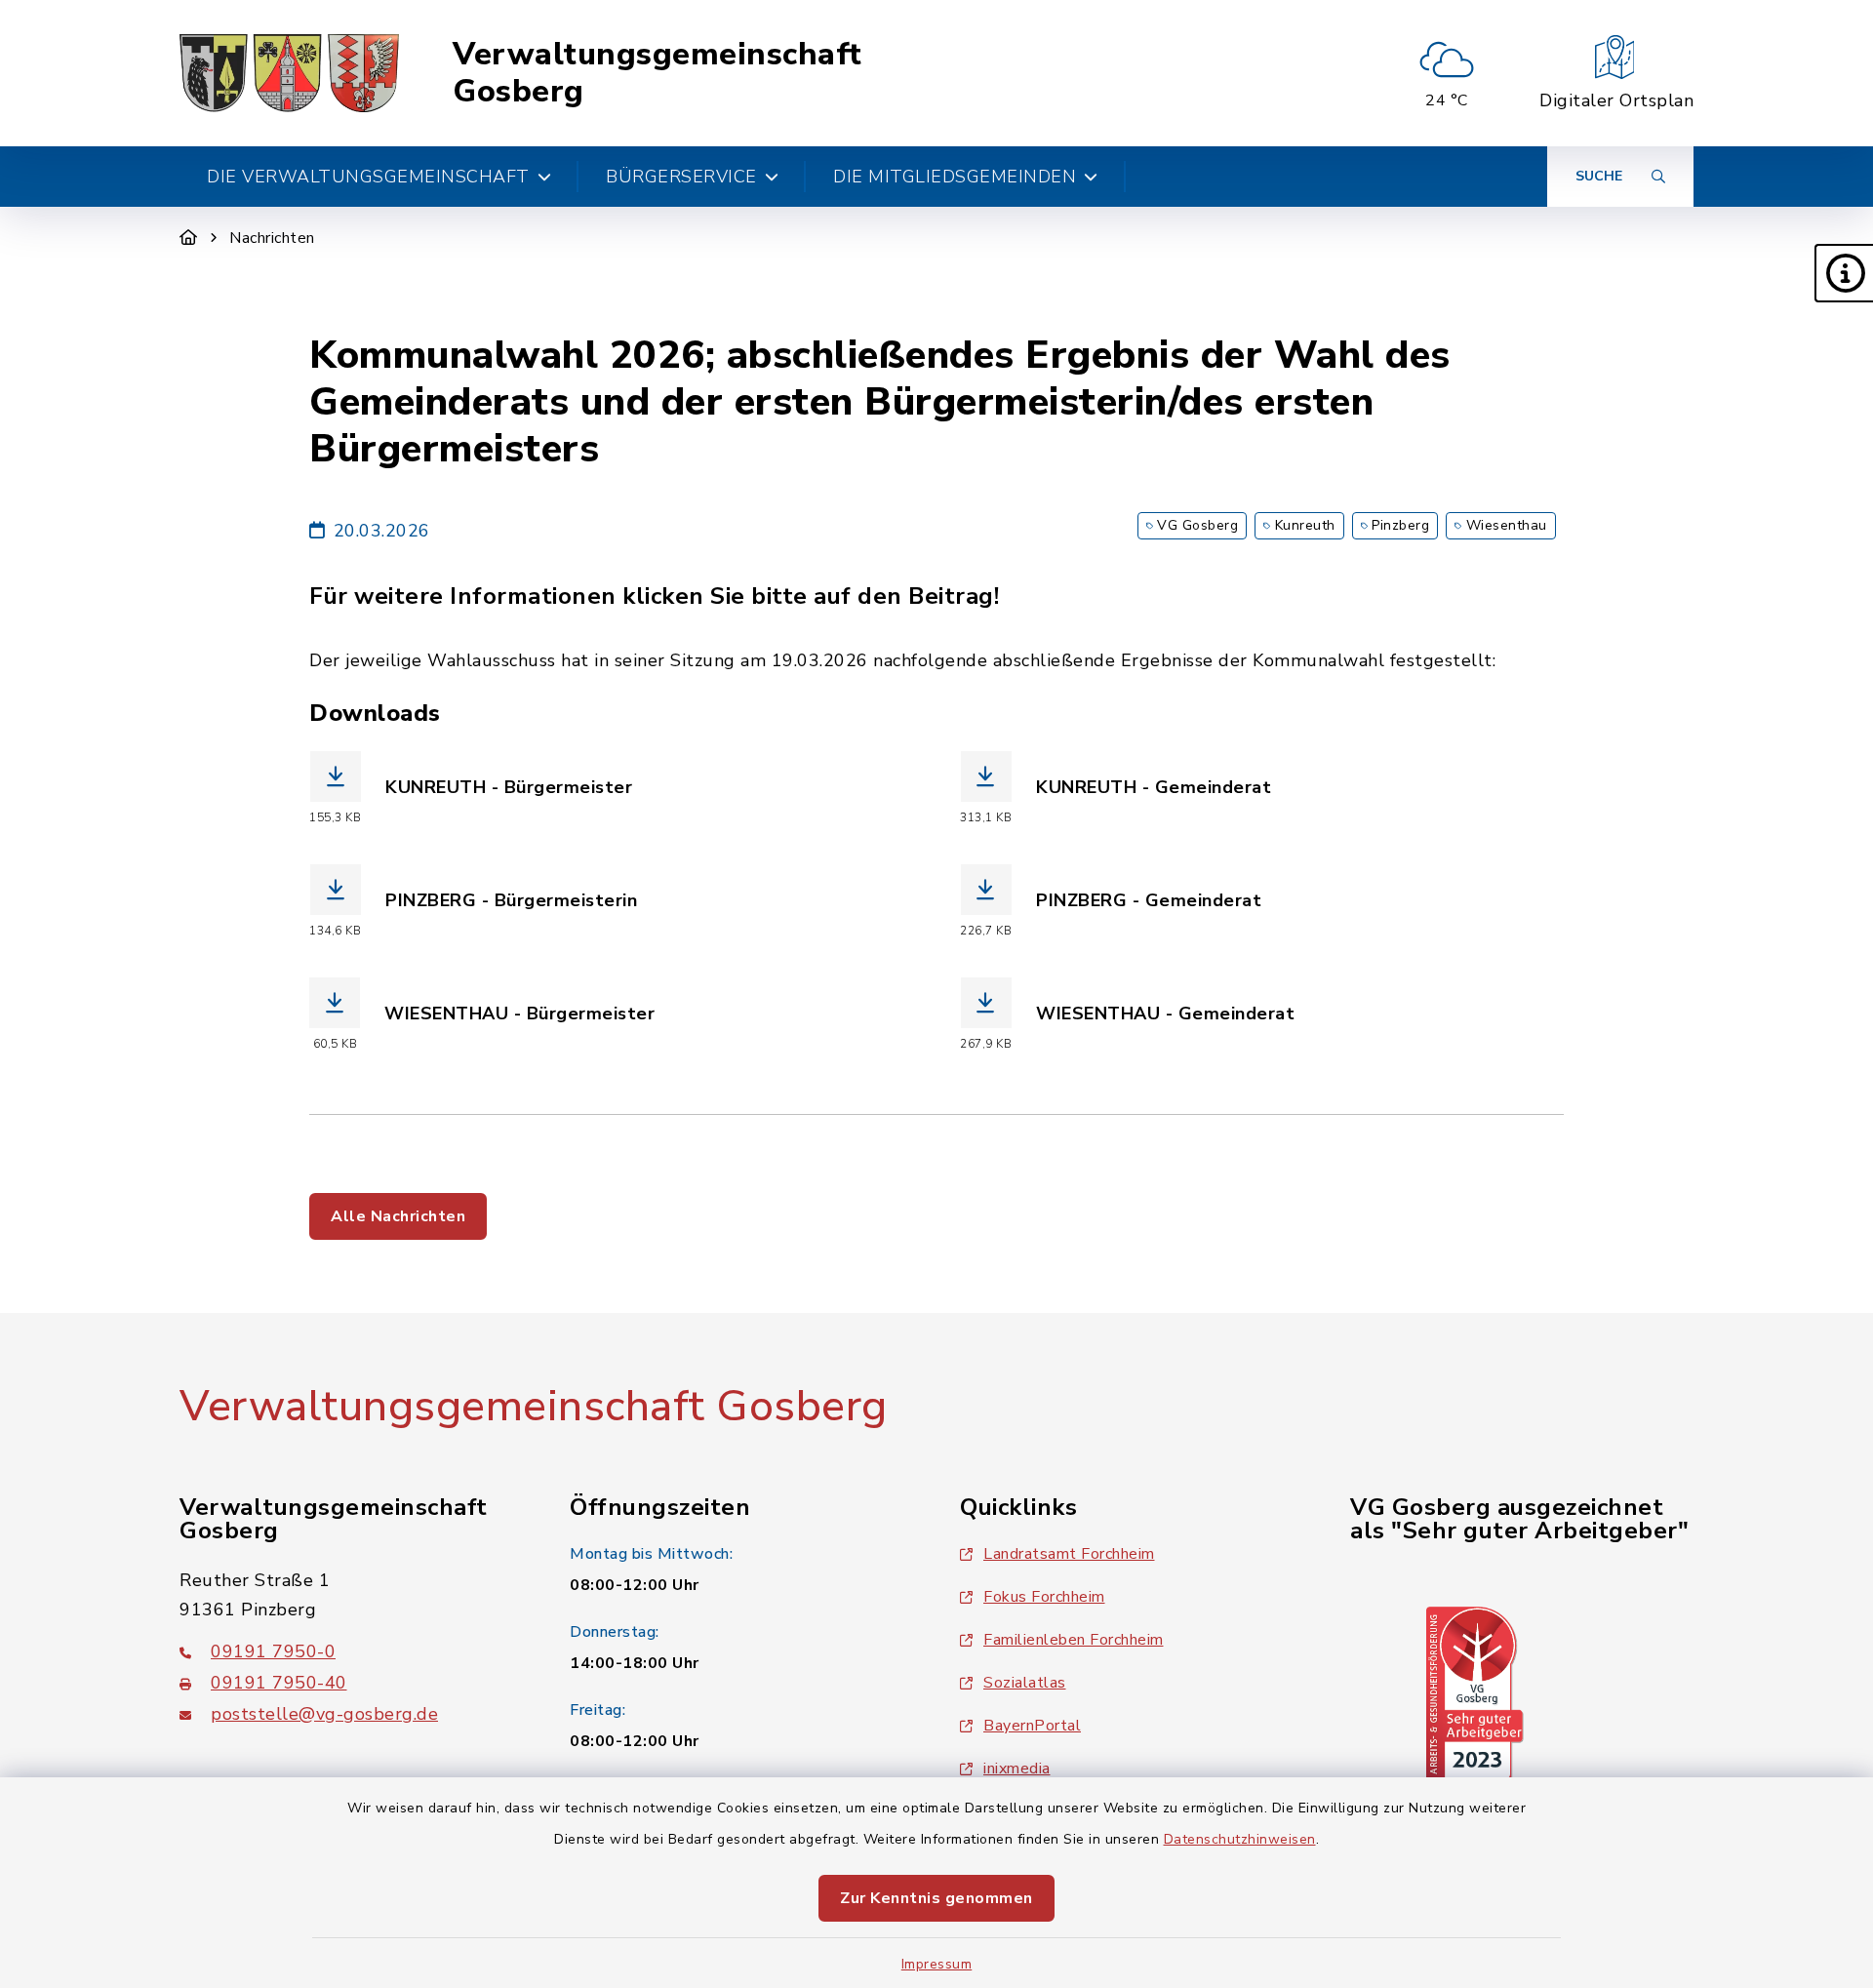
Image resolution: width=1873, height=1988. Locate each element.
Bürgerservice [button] (681, 177)
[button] (1844, 273)
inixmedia (1017, 1769)
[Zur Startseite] (189, 238)
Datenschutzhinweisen (1240, 1839)
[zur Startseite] (289, 73)
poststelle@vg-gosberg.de (324, 1714)
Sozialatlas (1025, 1683)
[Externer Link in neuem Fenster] (1475, 1693)
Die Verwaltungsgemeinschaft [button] (368, 177)
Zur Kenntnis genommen (936, 1898)
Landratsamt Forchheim (1069, 1554)
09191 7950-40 (279, 1683)
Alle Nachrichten (398, 1216)
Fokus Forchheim (1044, 1597)
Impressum (937, 1964)
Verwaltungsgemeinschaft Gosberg (658, 74)
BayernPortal (1032, 1726)
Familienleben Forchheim (1074, 1640)
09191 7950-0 (273, 1651)
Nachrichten (272, 238)
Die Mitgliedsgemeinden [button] (955, 177)
